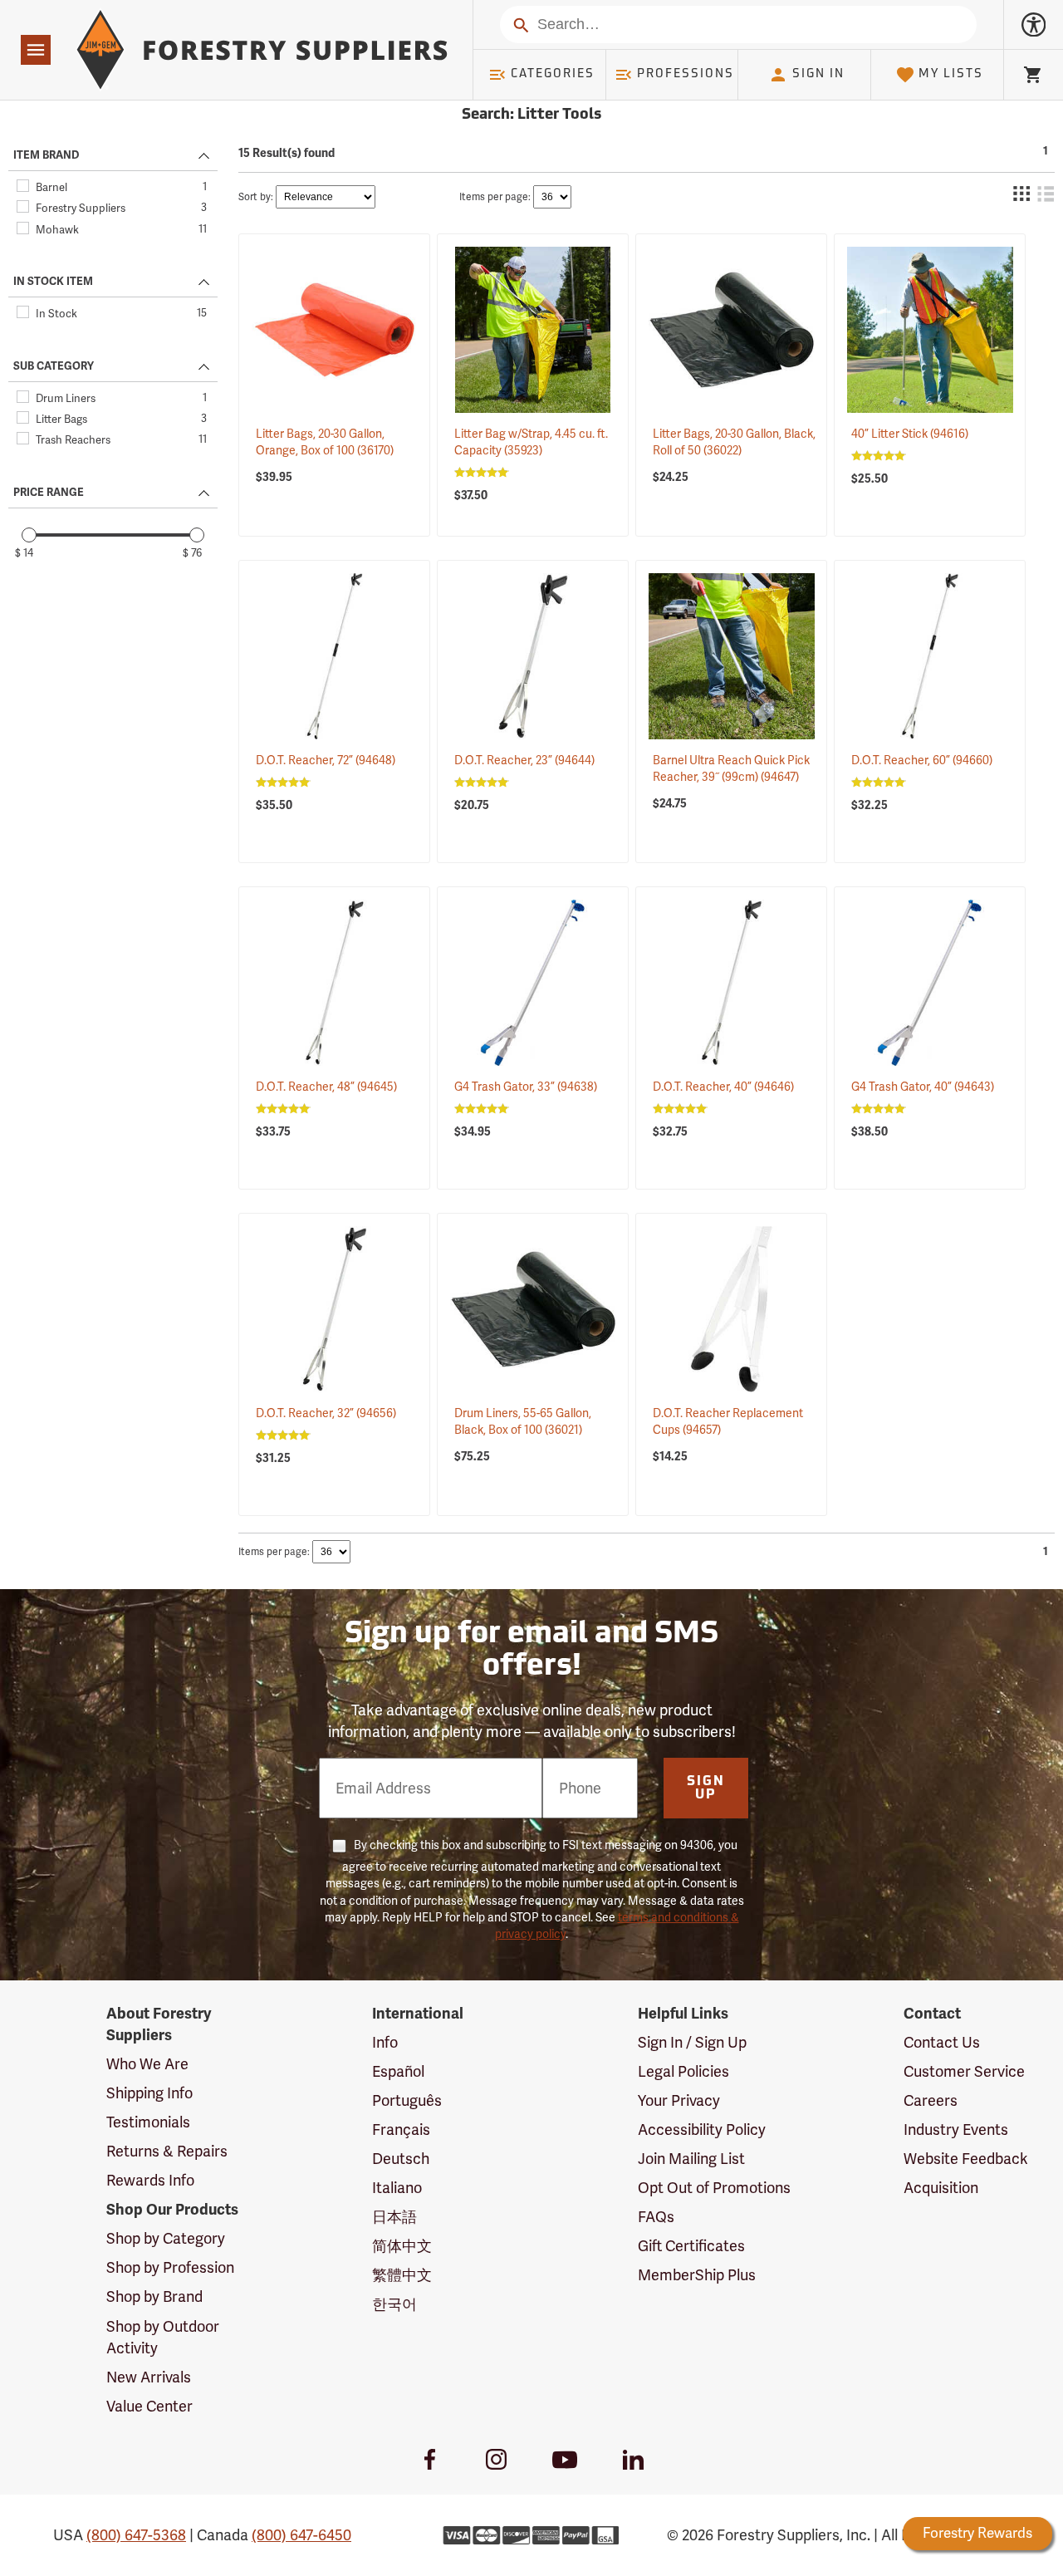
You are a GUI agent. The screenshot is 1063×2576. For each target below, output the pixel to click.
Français (401, 2129)
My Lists (951, 74)
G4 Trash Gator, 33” (526, 1087)
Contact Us (942, 2042)
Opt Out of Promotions (714, 2188)
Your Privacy (679, 2100)
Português (407, 2100)
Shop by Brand (154, 2296)
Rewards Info (150, 2180)
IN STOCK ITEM (53, 282)
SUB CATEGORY (54, 366)
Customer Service (964, 2071)
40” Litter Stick (910, 434)
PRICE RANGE (49, 493)
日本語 (394, 2217)
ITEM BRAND (46, 155)
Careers (931, 2100)
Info (385, 2042)
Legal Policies (683, 2071)
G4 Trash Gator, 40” (923, 1087)
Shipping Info (149, 2093)
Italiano (397, 2188)
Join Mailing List (691, 2159)
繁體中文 (402, 2275)
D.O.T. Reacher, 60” (922, 760)
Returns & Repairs (167, 2151)
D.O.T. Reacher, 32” (326, 1413)
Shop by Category (166, 2238)
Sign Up (706, 1788)
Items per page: (495, 197)
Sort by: (256, 197)
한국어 (394, 2304)
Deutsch (401, 2159)
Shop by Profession (170, 2267)
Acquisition (941, 2188)
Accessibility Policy (702, 2129)
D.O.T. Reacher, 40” (723, 1087)
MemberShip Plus (697, 2275)
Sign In (818, 74)
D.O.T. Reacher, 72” (326, 760)
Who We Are (147, 2064)
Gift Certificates (691, 2246)
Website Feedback (966, 2159)
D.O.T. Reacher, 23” (524, 760)
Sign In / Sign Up (692, 2042)
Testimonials (148, 2122)
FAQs (656, 2217)
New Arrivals (149, 2377)
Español (398, 2071)
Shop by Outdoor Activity (163, 2337)
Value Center (149, 2406)
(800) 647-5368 (136, 2535)
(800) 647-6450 (301, 2535)
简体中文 (402, 2246)
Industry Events (956, 2129)
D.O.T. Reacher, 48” (326, 1087)
